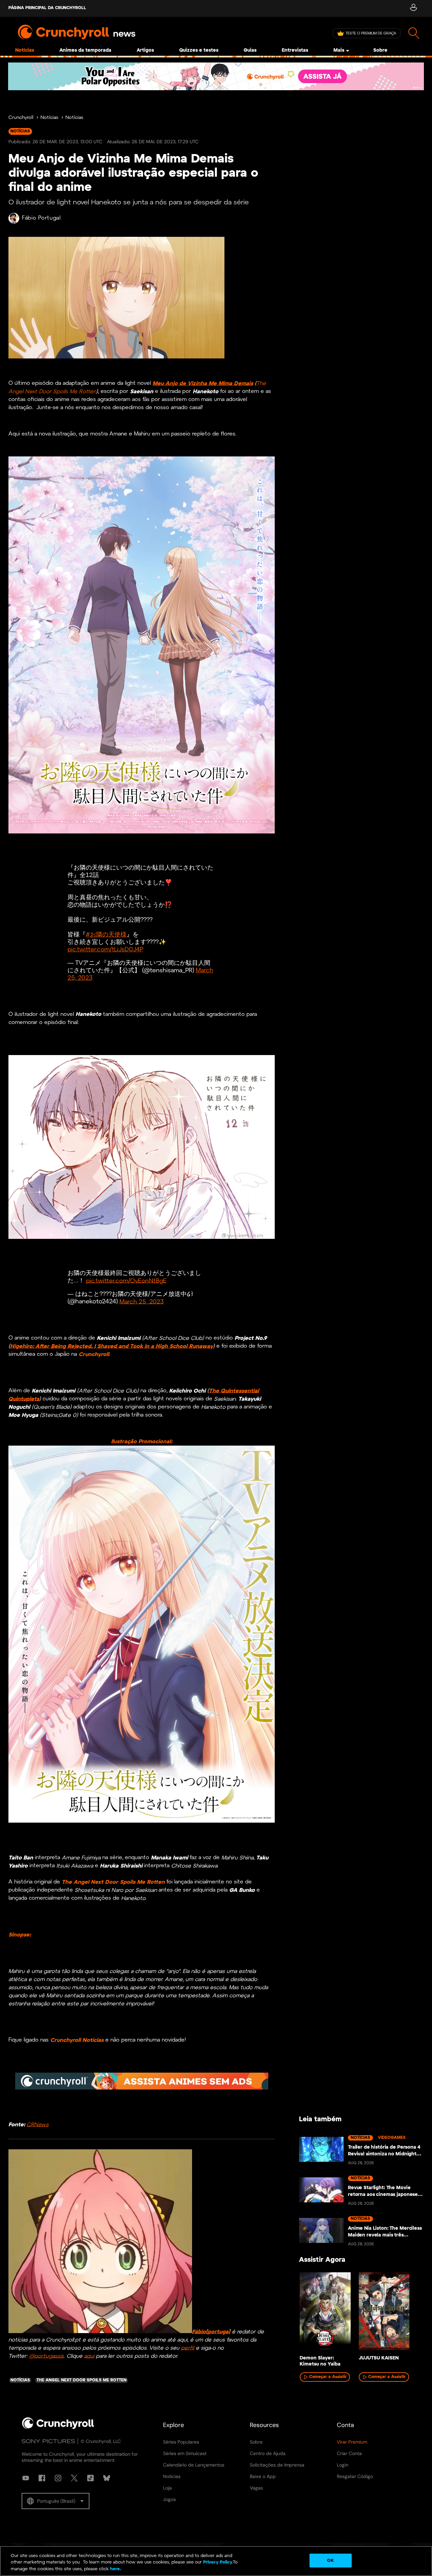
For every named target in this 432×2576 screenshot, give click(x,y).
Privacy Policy (218, 2563)
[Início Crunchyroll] (58, 2428)
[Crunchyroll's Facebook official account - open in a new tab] (42, 2478)
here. (115, 2569)
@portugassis (46, 2356)
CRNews (38, 2124)
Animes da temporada (85, 51)
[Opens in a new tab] (216, 76)
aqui (89, 2356)
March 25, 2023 (142, 1302)
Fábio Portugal (41, 218)
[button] (56, 2501)
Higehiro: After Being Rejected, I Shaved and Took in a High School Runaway (112, 1346)
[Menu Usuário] (413, 8)
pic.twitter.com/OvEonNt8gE (126, 1281)
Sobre (380, 51)
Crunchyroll (21, 118)
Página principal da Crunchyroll (47, 8)
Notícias (25, 51)
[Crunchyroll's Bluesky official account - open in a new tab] (107, 2478)
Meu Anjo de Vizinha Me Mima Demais (203, 383)
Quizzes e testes (199, 51)
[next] (408, 2315)
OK (330, 2560)
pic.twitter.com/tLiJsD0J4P (105, 950)
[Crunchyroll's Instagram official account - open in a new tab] (58, 2478)
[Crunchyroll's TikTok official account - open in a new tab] (90, 2478)
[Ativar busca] (414, 33)
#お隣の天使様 (106, 935)
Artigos (145, 51)
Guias (250, 51)
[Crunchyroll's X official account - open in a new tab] (74, 2478)
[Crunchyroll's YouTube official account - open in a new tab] (26, 2478)
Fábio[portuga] (211, 2332)
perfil (187, 2348)
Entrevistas (295, 51)
